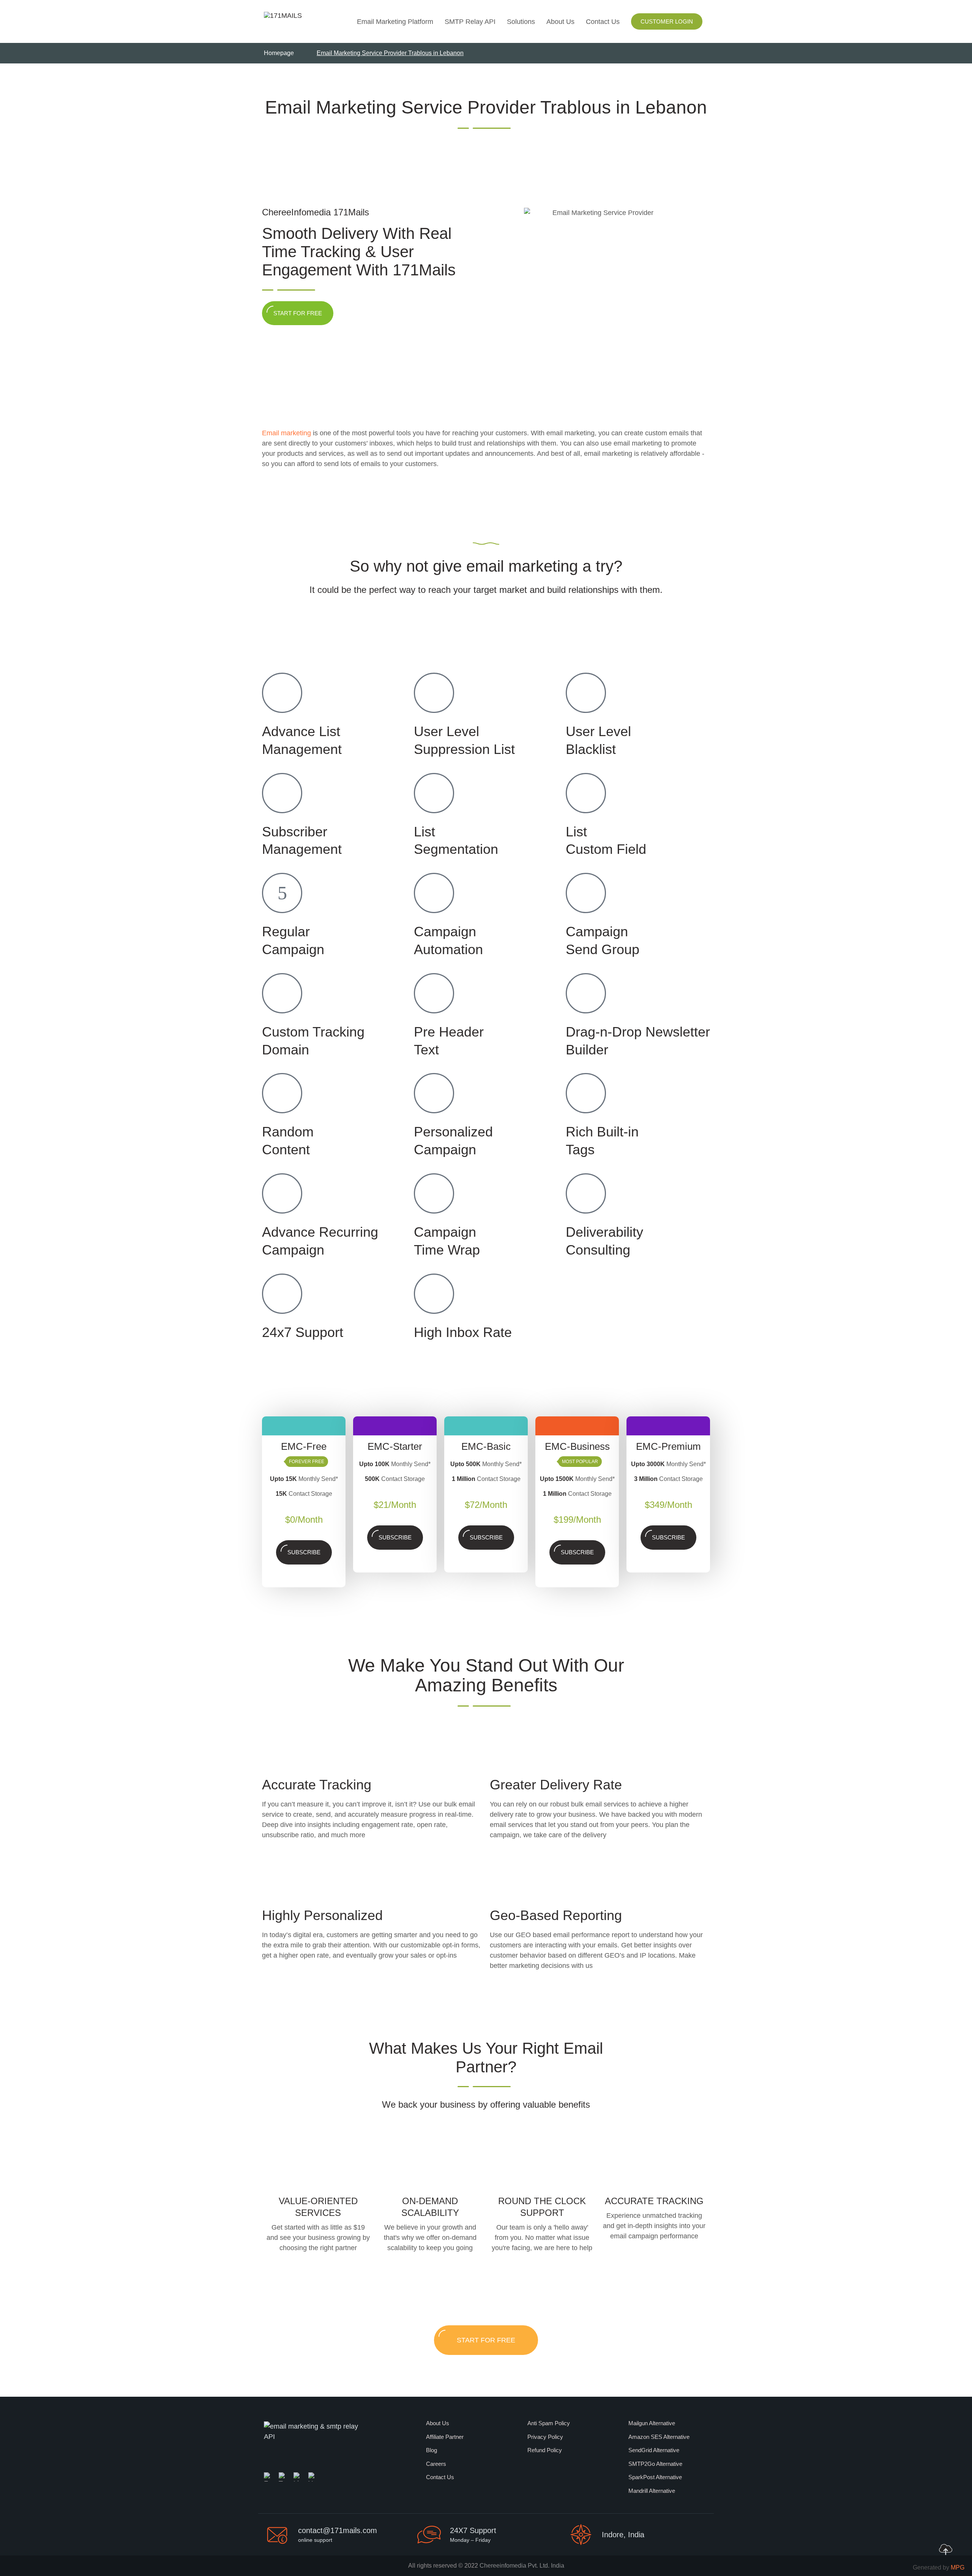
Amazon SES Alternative (659, 2437)
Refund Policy (545, 2450)
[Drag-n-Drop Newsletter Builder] (586, 993)
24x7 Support (303, 1332)
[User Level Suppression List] (434, 693)
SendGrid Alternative (654, 2450)
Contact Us (603, 22)
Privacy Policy (545, 2437)
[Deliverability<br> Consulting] (586, 1193)
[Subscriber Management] (282, 793)
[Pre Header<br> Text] (434, 993)
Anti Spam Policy (549, 2423)
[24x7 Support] (282, 1294)
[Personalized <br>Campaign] (434, 1093)
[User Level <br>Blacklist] (586, 693)
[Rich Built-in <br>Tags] (586, 1093)
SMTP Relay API (470, 22)
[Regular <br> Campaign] (282, 893)
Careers (436, 2464)
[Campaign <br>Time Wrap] (434, 1193)
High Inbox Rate (463, 1332)
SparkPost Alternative (655, 2477)
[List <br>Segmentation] (434, 793)
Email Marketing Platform (395, 22)
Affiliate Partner (445, 2437)
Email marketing (286, 433)
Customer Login (667, 21)
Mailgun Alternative (652, 2423)
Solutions (521, 22)
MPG (958, 2567)
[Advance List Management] (282, 693)
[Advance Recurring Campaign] (282, 1193)
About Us (560, 22)
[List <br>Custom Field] (586, 793)
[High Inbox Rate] (434, 1294)
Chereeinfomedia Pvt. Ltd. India (522, 2566)
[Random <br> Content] (282, 1093)
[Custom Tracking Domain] (282, 993)
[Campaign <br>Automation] (434, 893)
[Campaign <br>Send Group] (586, 893)
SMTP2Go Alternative (655, 2464)
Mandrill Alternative (652, 2491)
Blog (432, 2450)
